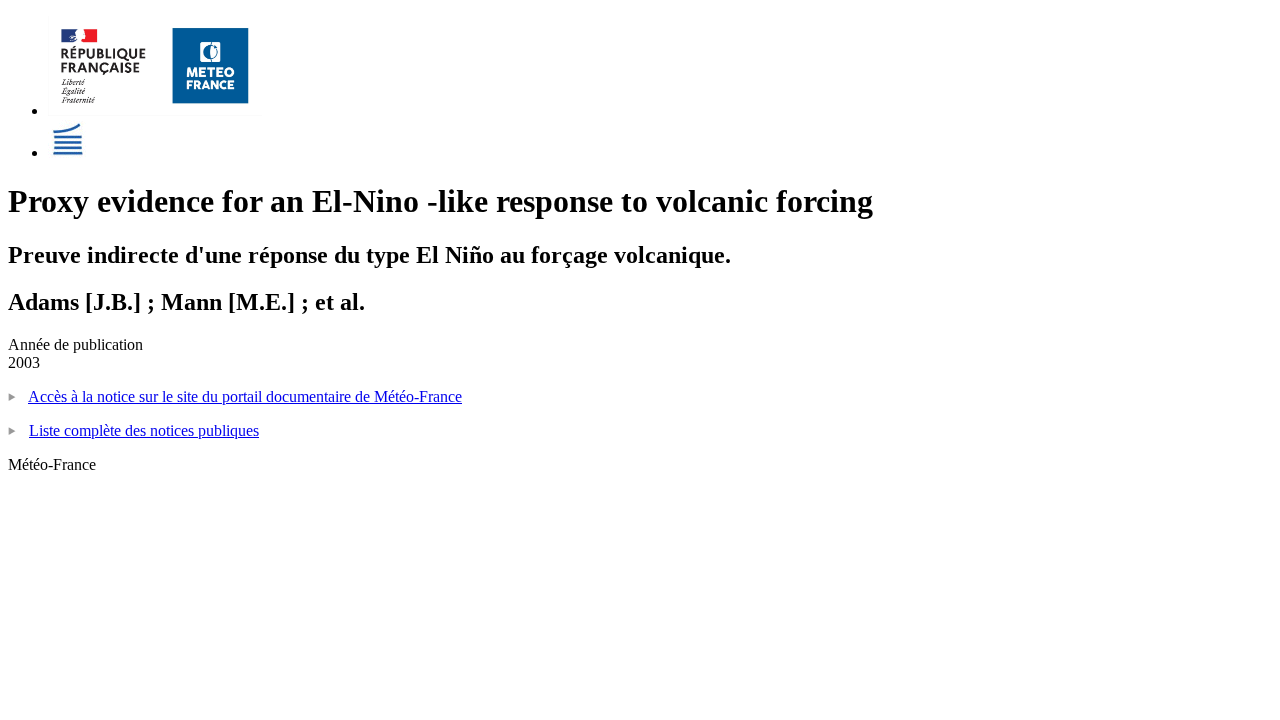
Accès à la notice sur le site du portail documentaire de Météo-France (245, 396)
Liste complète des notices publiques (144, 430)
